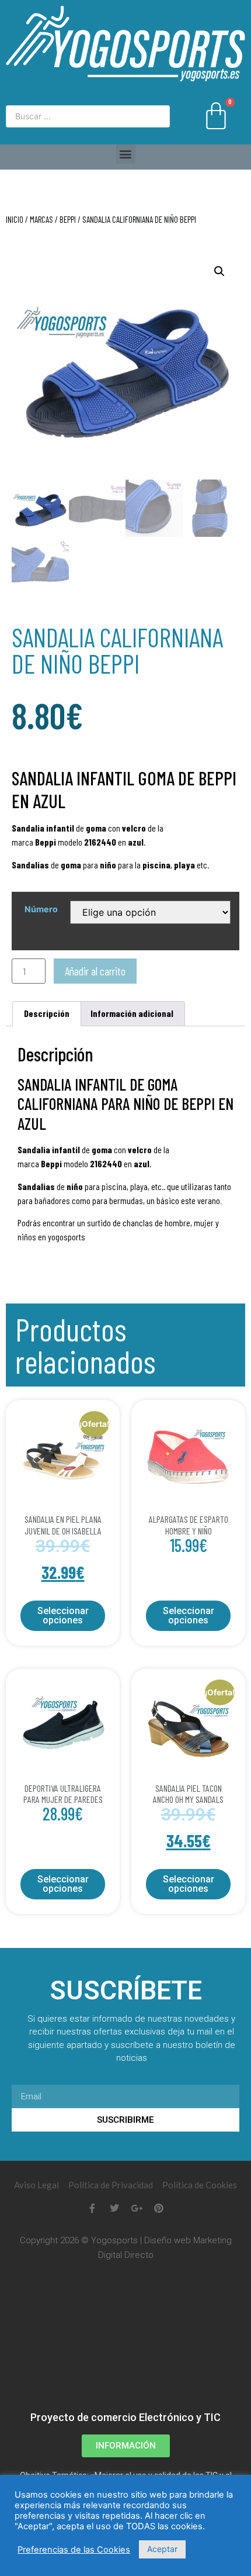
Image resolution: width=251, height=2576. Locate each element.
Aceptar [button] (162, 2549)
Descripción (47, 1013)
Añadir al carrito (95, 971)
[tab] (47, 1014)
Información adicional (132, 1013)
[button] (126, 154)
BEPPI (68, 219)
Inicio (15, 219)
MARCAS (41, 219)
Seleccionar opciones (63, 1615)
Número (41, 909)
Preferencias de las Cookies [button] (74, 2550)
